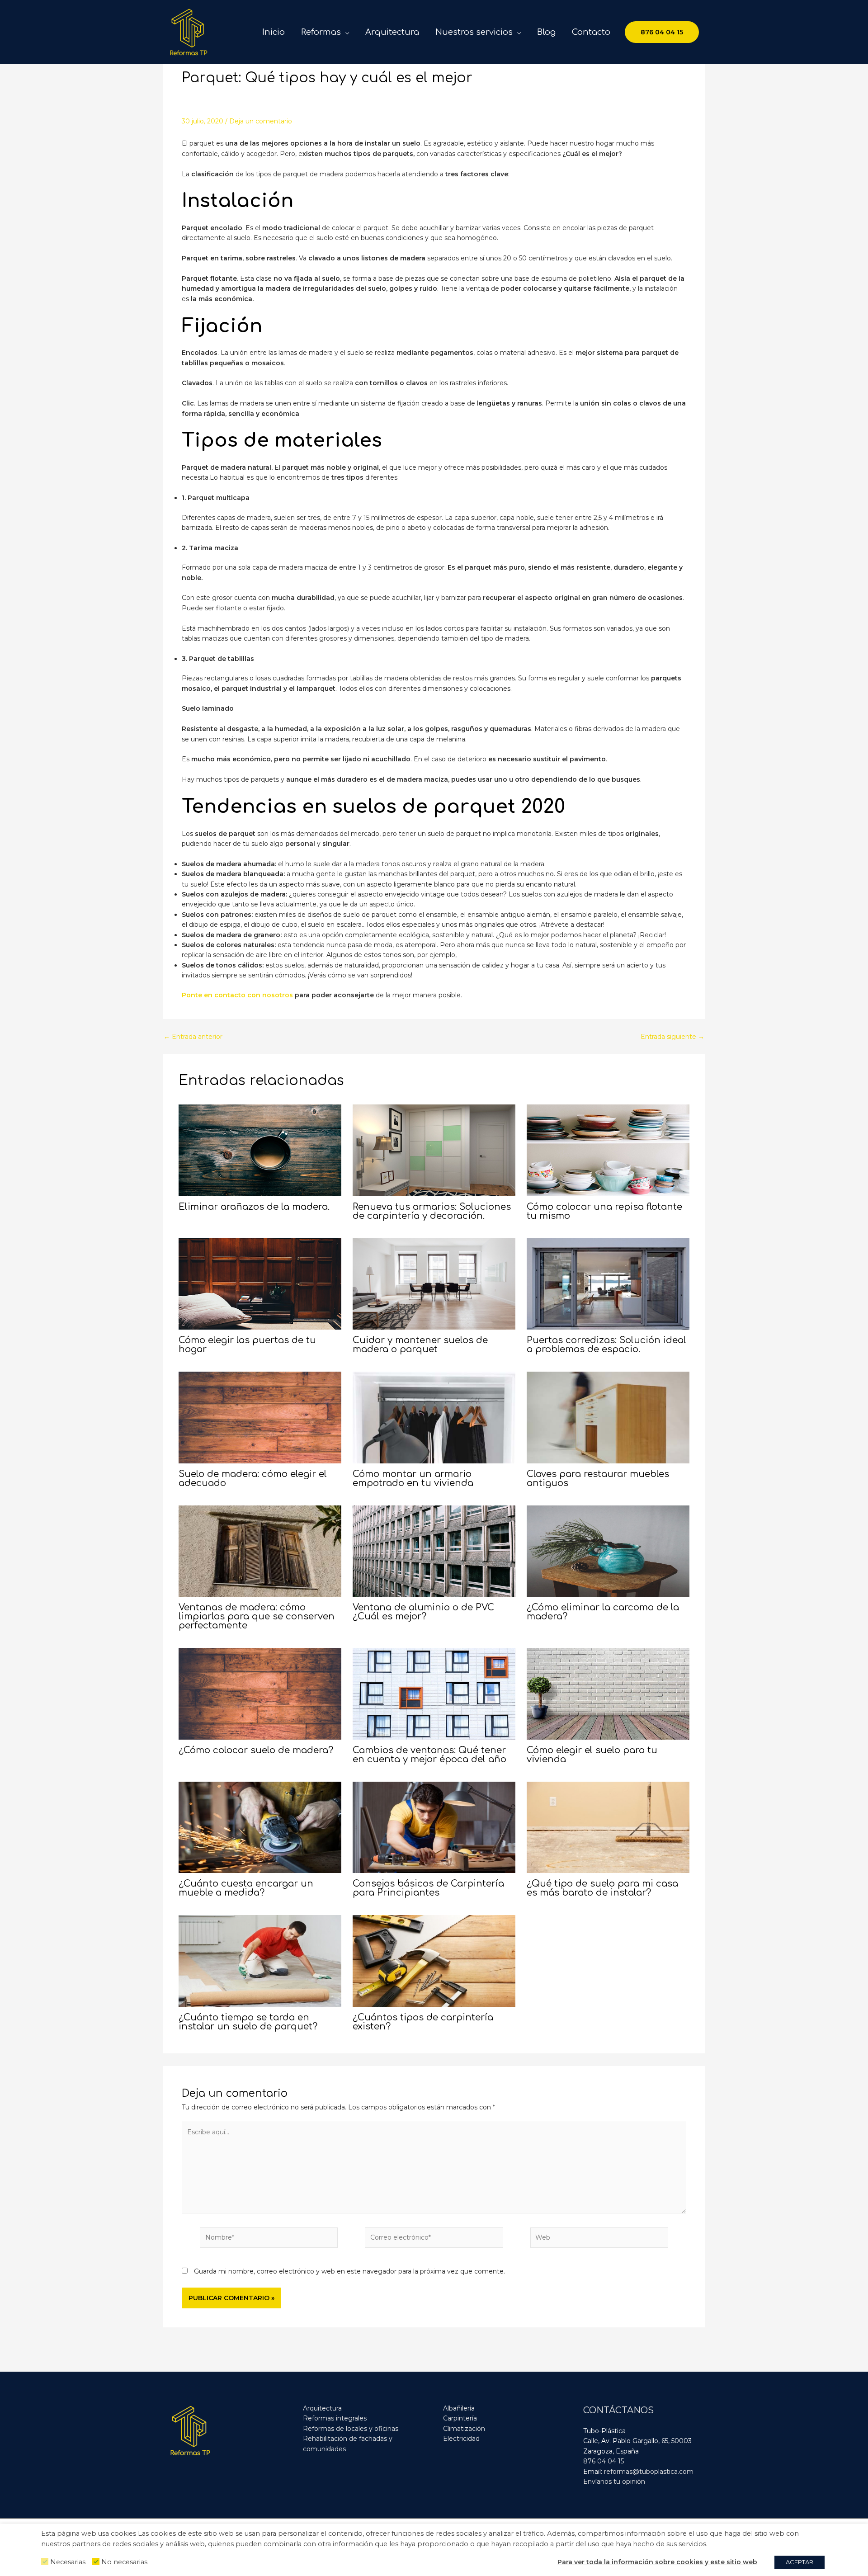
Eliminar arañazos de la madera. (254, 1207)
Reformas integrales (335, 2418)
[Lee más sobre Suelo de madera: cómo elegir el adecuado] (260, 1417)
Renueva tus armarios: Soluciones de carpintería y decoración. (432, 1211)
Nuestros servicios (474, 32)
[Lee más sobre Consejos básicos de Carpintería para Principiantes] (434, 1827)
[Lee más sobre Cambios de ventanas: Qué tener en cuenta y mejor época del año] (434, 1693)
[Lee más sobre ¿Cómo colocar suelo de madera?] (260, 1693)
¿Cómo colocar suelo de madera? (256, 1750)
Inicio (274, 32)
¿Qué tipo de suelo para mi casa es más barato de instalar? (602, 1888)
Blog (546, 32)
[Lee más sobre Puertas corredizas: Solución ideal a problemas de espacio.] (608, 1283)
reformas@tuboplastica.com (649, 2472)
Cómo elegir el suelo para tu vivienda (592, 1755)
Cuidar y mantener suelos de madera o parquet (420, 1345)
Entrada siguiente (672, 1037)
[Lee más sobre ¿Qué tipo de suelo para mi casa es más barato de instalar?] (608, 1827)
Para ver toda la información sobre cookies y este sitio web (657, 2562)
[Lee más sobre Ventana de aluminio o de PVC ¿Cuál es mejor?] (434, 1551)
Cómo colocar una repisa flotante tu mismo (604, 1211)
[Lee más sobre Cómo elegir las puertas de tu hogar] (260, 1283)
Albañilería (459, 2408)
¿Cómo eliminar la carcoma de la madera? (603, 1612)
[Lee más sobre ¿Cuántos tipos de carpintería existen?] (434, 1960)
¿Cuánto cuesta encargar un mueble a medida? (246, 1888)
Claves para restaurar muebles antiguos (598, 1479)
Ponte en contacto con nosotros (237, 995)
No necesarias (124, 2562)
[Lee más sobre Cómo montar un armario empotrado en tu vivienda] (434, 1417)
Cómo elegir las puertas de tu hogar (247, 1345)
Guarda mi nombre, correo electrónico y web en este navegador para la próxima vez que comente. (349, 2271)
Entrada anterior (193, 1037)
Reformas (321, 32)
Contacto (591, 32)
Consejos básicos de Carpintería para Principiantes (428, 1888)
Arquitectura (392, 32)
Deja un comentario (261, 121)
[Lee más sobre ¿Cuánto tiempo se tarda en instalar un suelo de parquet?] (260, 1960)
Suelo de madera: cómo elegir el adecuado (253, 1479)
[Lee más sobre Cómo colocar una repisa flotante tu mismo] (608, 1150)
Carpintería (460, 2418)
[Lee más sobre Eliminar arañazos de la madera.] (260, 1150)
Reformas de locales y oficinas (351, 2429)
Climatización (464, 2429)
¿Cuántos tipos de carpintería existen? (423, 2022)
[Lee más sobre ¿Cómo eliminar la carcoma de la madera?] (608, 1551)
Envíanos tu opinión (614, 2482)
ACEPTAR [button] (800, 2562)
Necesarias (68, 2562)
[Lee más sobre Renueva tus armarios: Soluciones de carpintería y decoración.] (434, 1150)
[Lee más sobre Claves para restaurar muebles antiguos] (608, 1417)
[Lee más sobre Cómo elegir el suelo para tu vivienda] (608, 1693)
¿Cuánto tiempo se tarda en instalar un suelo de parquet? (248, 2022)
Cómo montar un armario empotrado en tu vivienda (413, 1479)
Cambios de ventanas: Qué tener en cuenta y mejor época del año (429, 1755)
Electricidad (461, 2439)
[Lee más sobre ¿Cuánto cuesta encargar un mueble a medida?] (260, 1827)
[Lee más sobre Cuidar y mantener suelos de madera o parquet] (434, 1283)
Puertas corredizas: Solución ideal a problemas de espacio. (606, 1345)
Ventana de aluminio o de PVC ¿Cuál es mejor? (423, 1612)
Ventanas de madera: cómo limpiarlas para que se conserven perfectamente (257, 1616)
